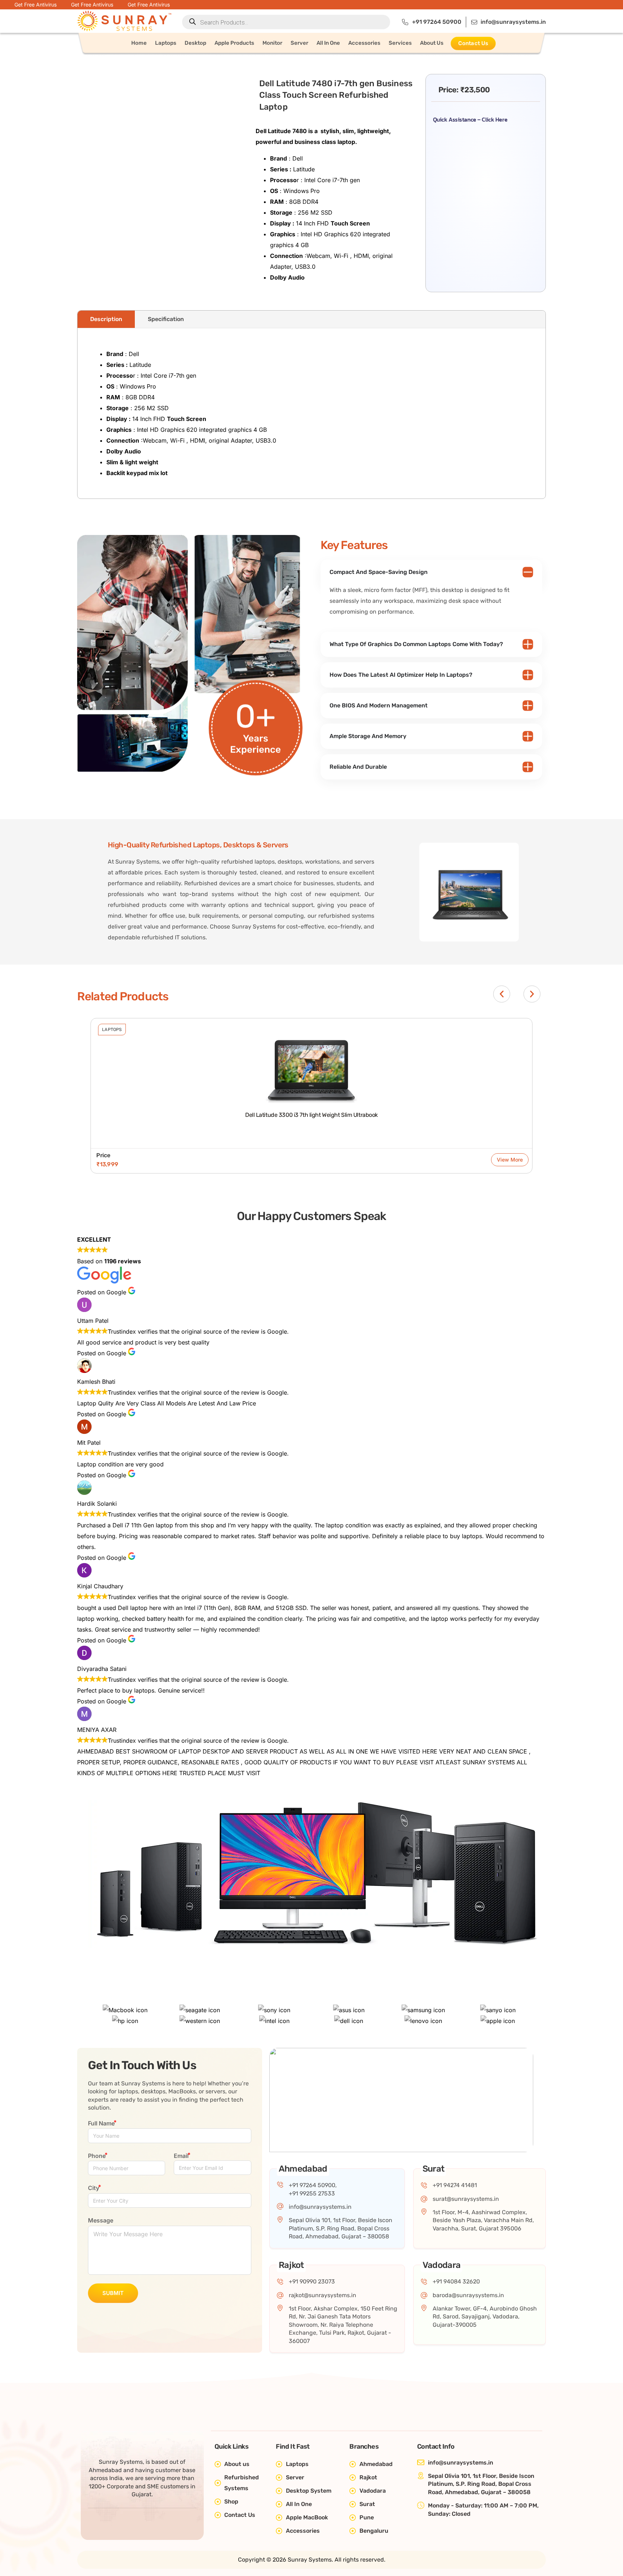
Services (400, 43)
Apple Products (234, 43)
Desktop (195, 43)
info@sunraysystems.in (320, 2207)
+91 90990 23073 (312, 2281)
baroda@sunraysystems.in (468, 2295)
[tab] (106, 319)
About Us (432, 43)
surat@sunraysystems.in (466, 2199)
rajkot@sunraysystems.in (322, 2295)
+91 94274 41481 (455, 2185)
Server (299, 43)
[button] (502, 994)
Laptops (166, 43)
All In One (328, 43)
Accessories (364, 43)
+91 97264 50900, (313, 2185)
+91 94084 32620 (456, 2281)
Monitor (272, 43)
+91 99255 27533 (312, 2193)
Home (139, 43)
